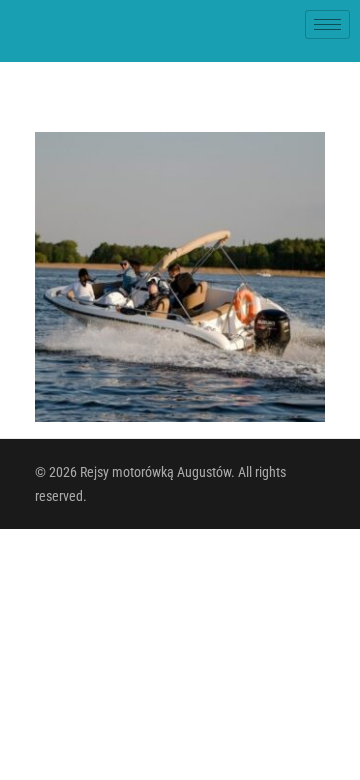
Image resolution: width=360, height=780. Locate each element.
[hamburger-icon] (327, 24)
